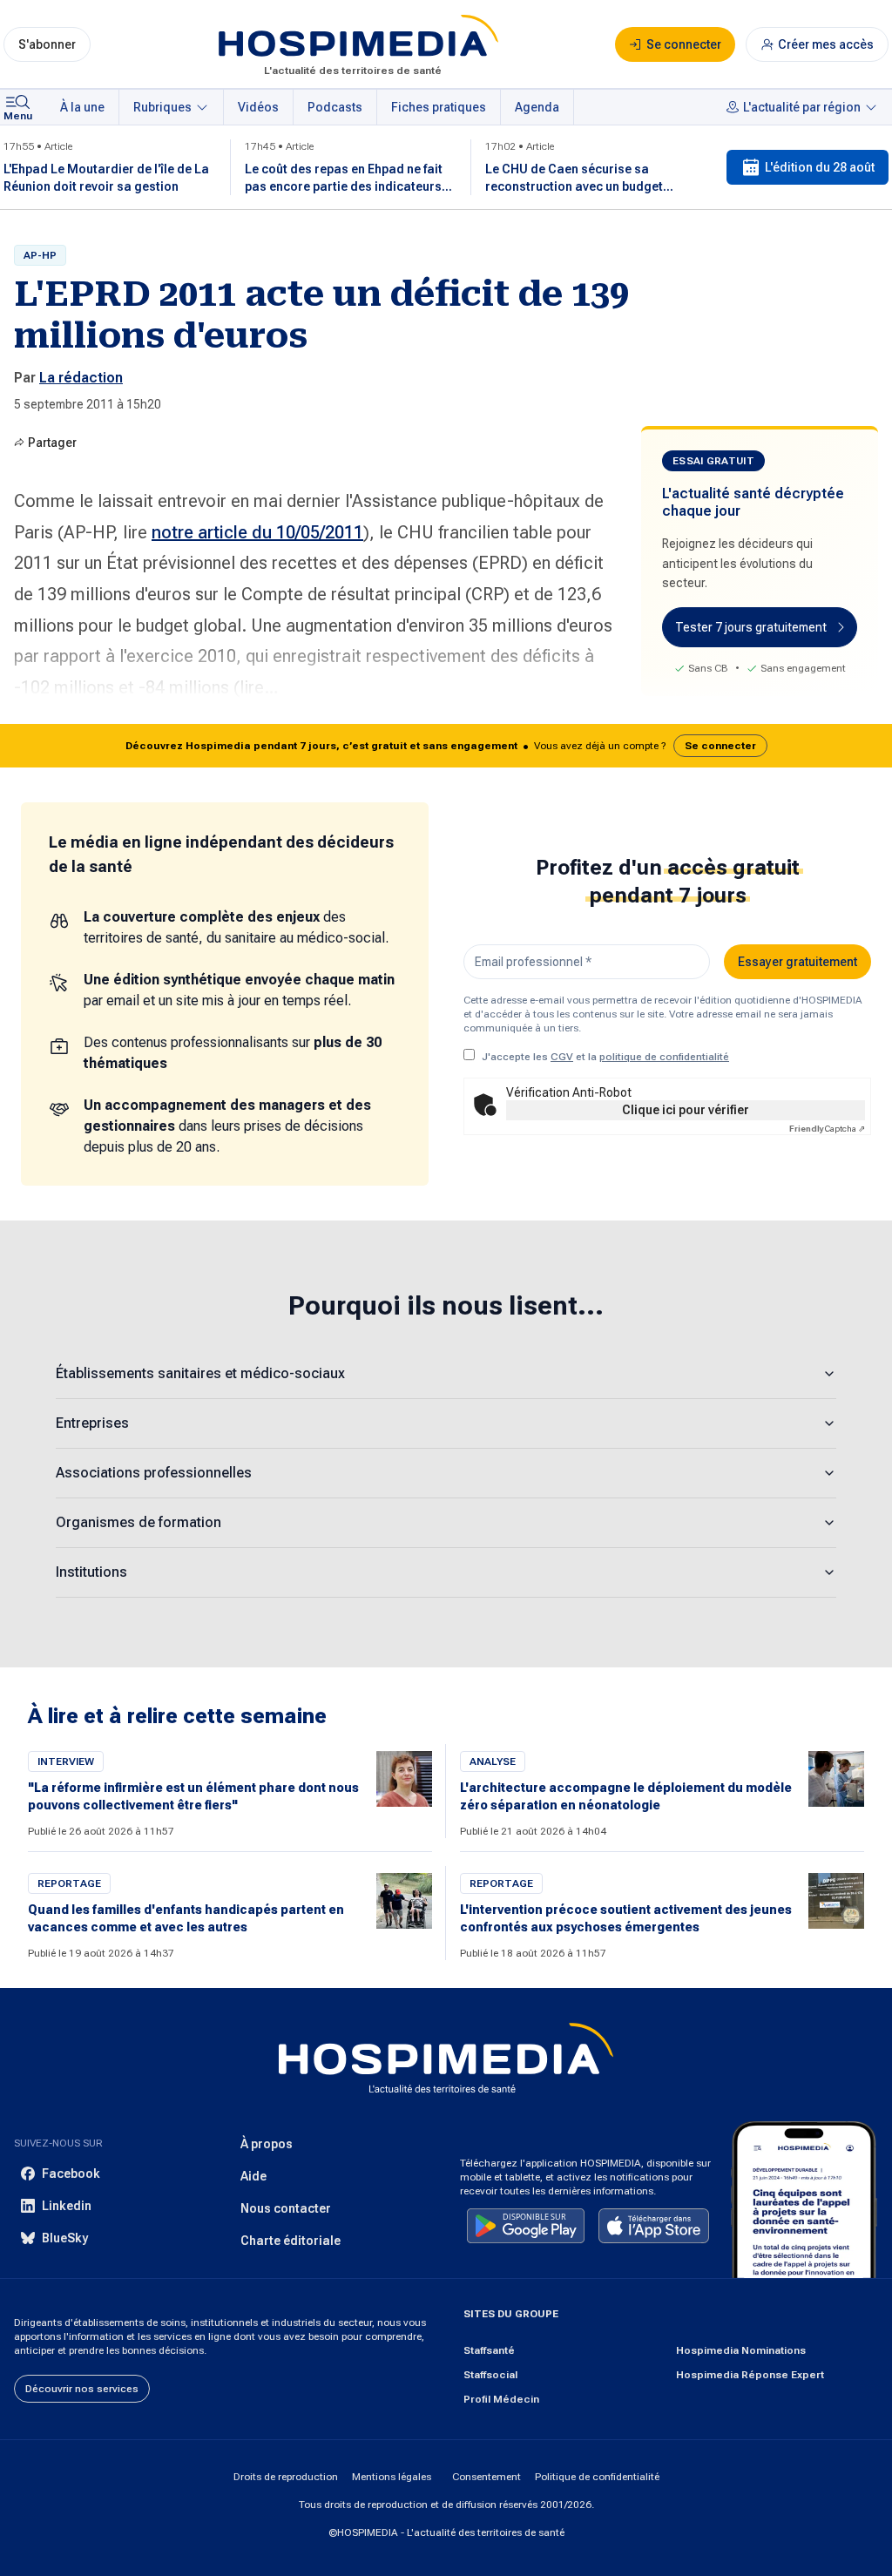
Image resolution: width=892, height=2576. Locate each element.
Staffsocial (490, 2375)
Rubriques (162, 107)
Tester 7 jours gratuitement (751, 627)
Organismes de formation (139, 1522)
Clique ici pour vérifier (686, 1110)
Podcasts (335, 107)
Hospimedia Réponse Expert (750, 2375)
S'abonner (47, 44)
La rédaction (81, 378)
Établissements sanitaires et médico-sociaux (200, 1373)
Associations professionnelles (154, 1473)
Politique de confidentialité (597, 2477)
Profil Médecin (501, 2399)
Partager (52, 443)
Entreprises (92, 1423)
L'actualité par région (802, 107)
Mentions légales (392, 2477)
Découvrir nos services (82, 2389)
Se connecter (720, 746)
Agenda (537, 107)
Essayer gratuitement (797, 962)
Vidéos (258, 107)
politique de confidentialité (664, 1057)
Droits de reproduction (286, 2477)
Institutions (91, 1572)
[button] (446, 746)
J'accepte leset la (605, 1057)
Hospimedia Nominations (741, 2350)
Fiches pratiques (439, 107)
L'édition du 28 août (820, 167)
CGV (562, 1057)
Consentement (487, 2477)
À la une (82, 107)
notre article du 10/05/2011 (257, 532)
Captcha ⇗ (827, 1129)
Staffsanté (489, 2350)
